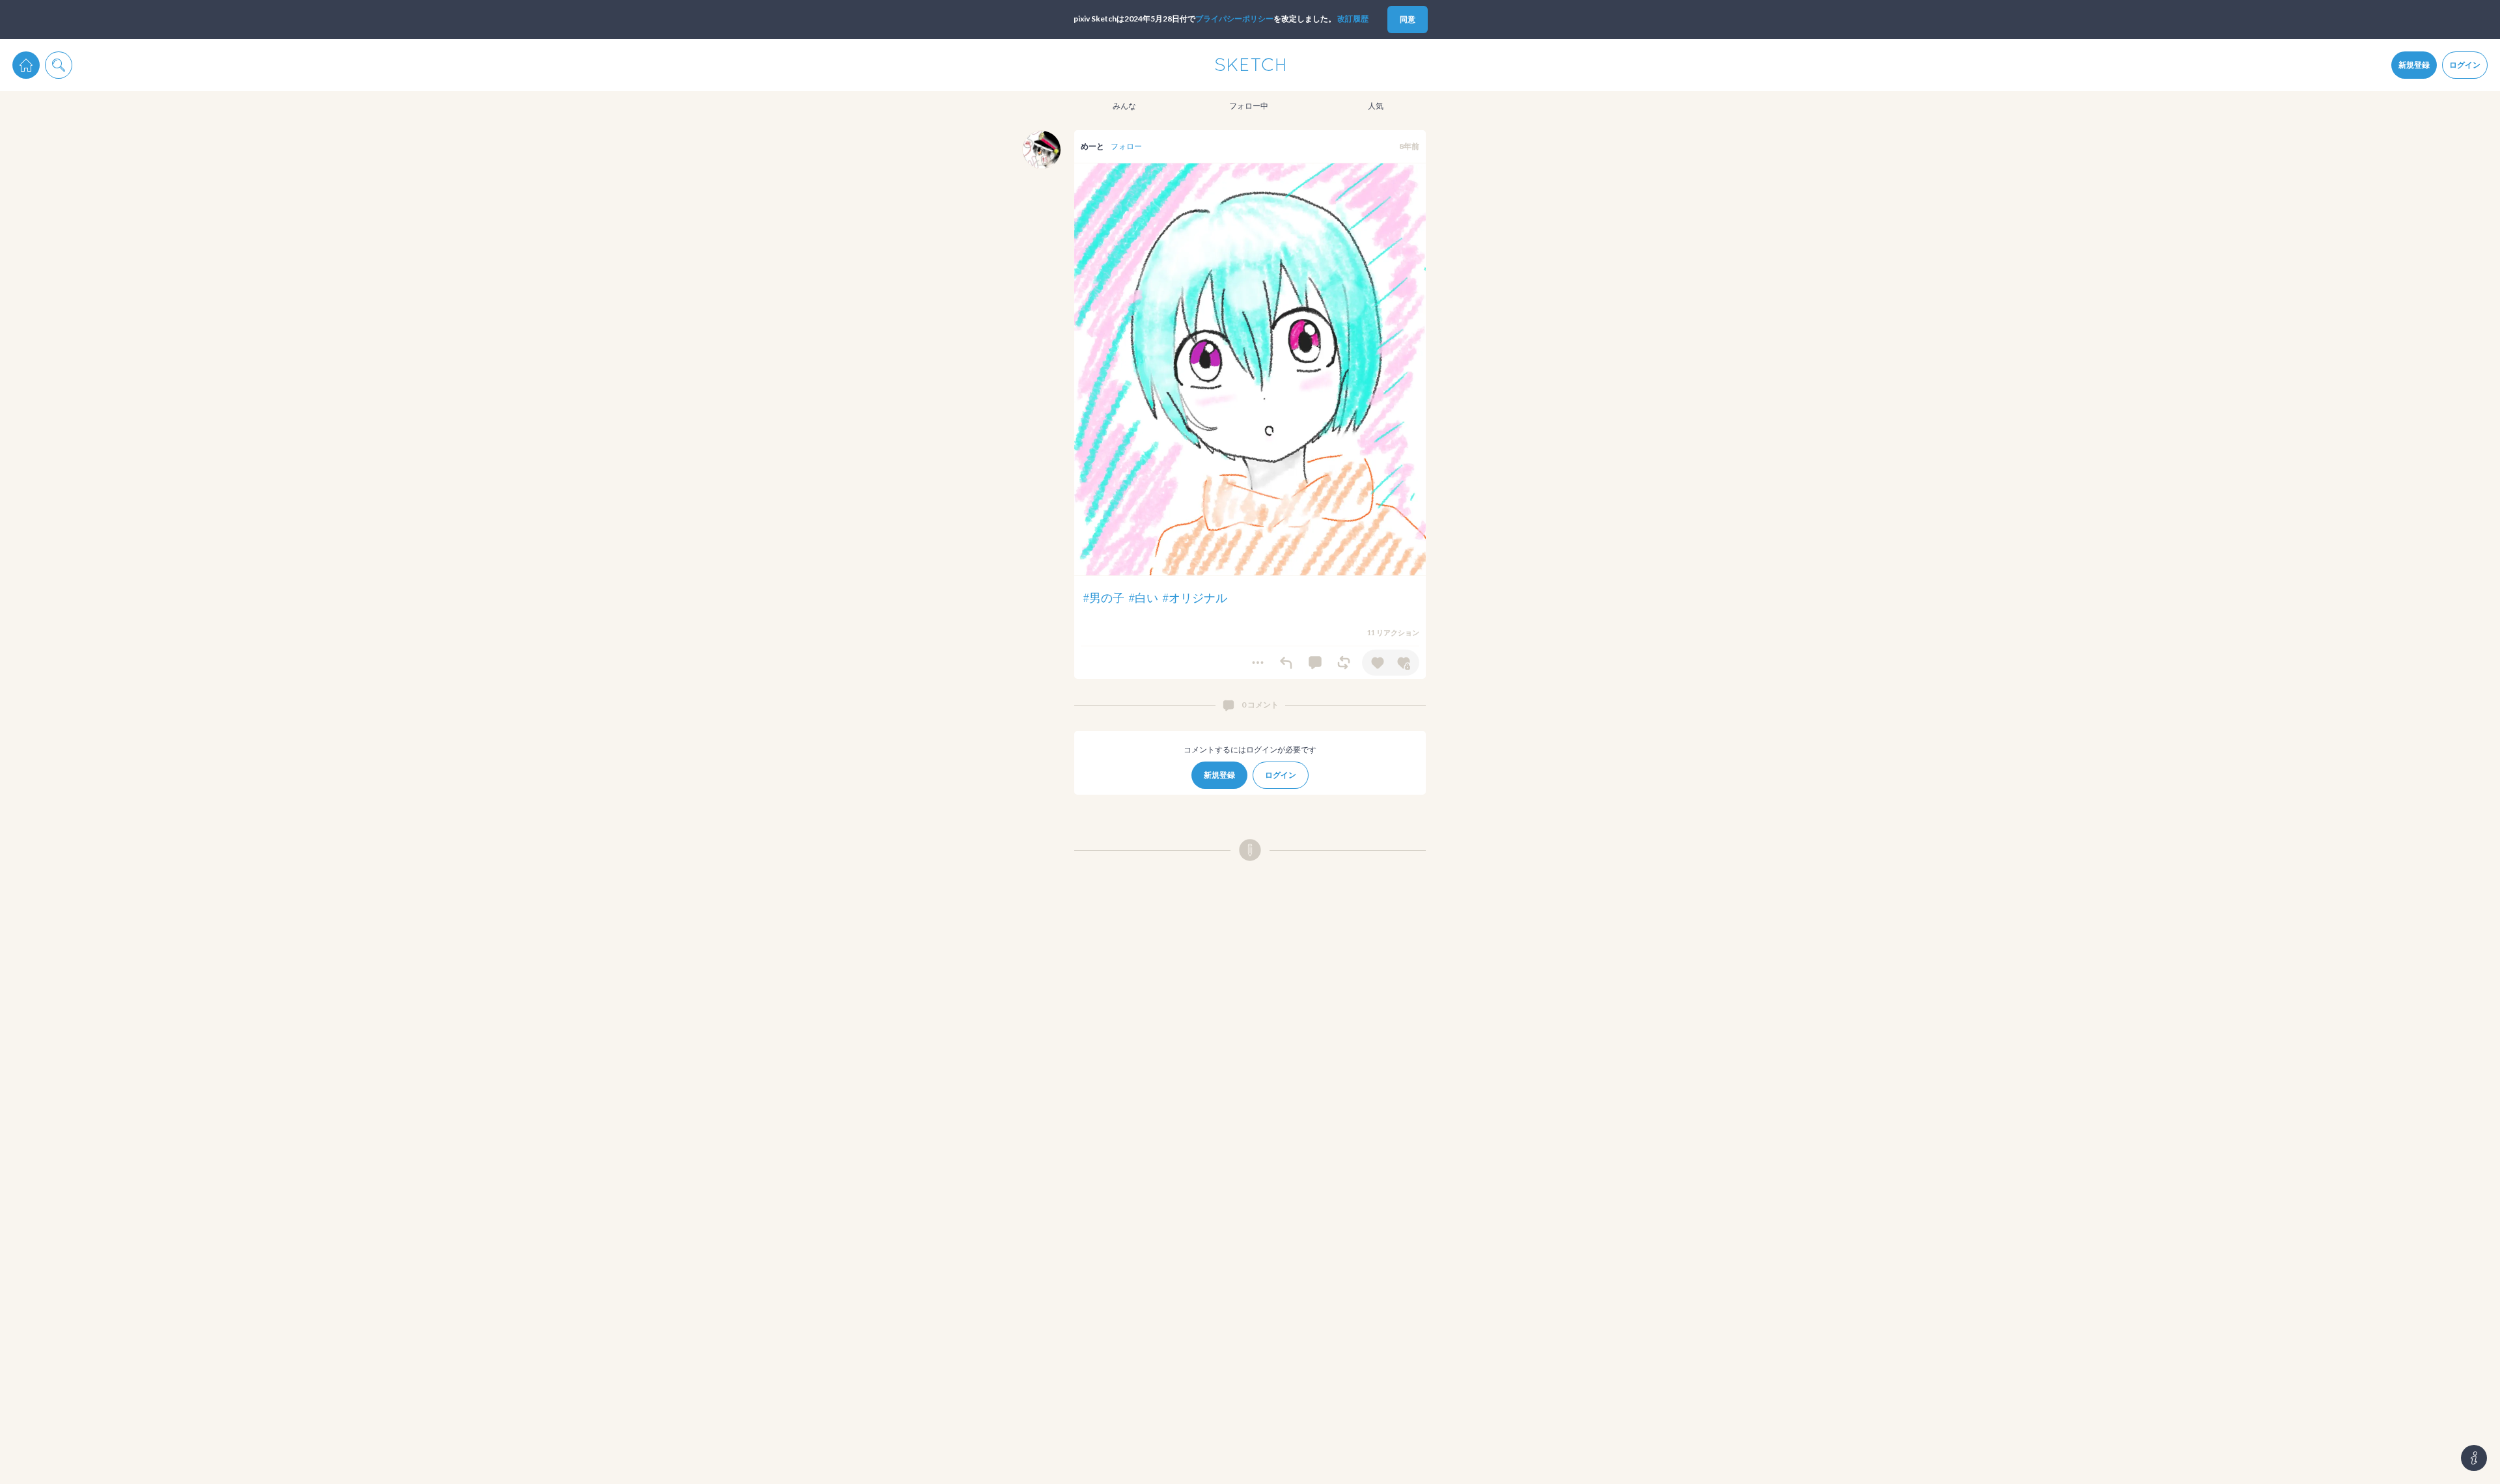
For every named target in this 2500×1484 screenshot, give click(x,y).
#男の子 (1104, 598)
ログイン (2465, 65)
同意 (1408, 19)
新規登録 (2414, 65)
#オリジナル (1195, 598)
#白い (1143, 598)
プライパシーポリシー (1234, 19)
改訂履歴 (1353, 19)
